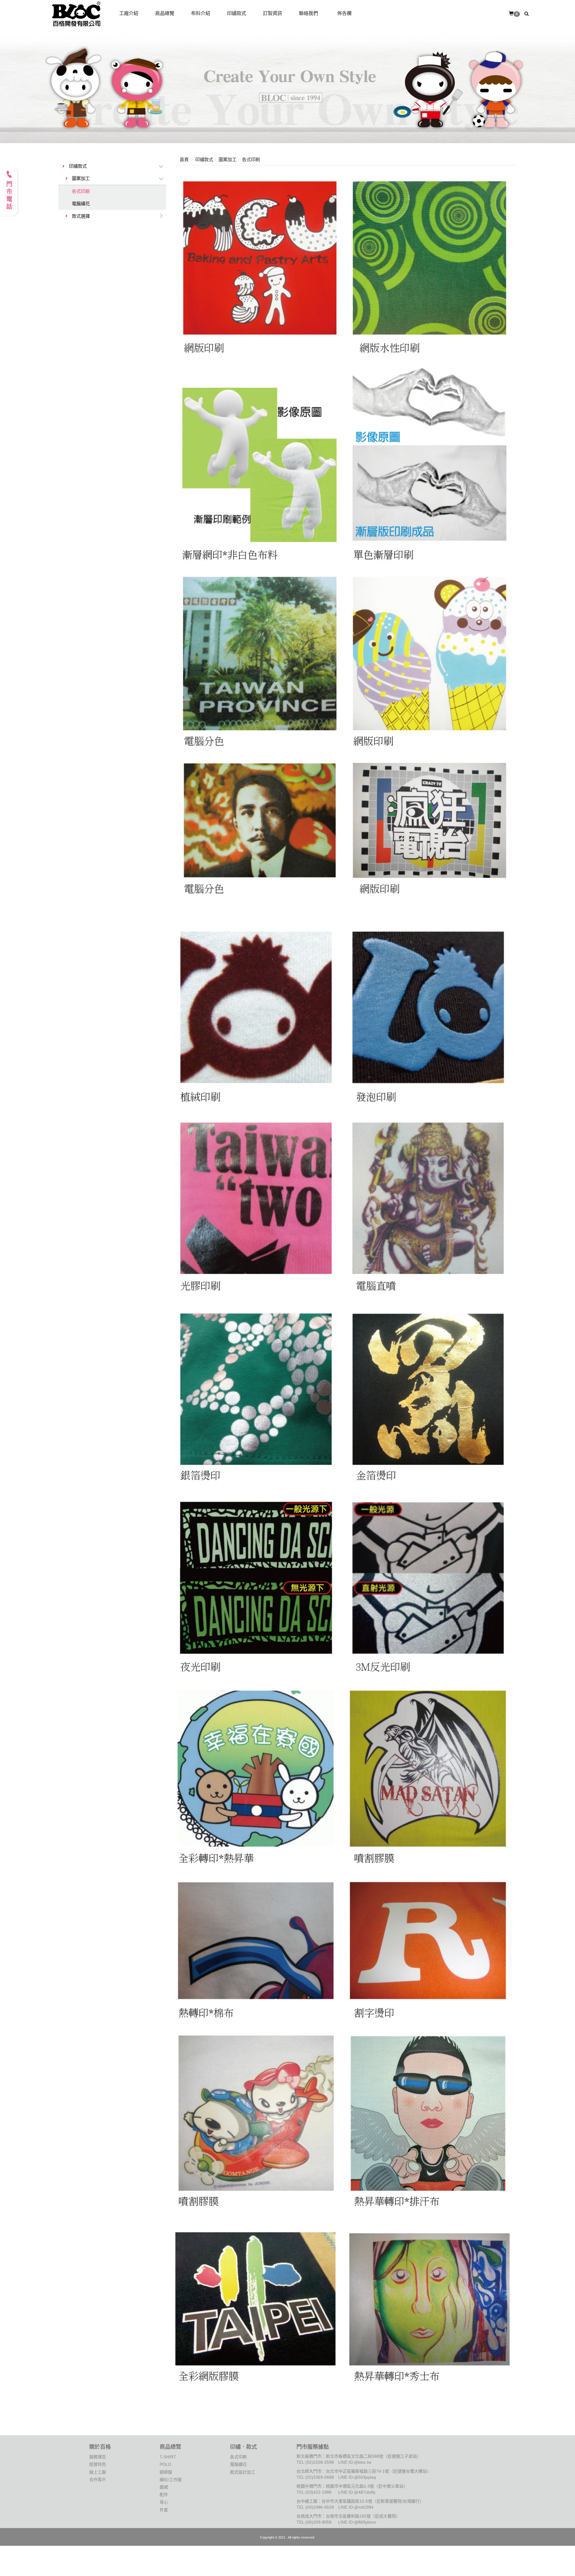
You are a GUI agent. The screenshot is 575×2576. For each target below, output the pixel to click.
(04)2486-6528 (320, 2507)
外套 (164, 2510)
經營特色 (98, 2464)
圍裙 (164, 2487)
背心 (164, 2502)
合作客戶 (98, 2480)
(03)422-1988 (318, 2492)
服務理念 (98, 2457)
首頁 (184, 159)
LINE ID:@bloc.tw (355, 2462)
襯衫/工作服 (171, 2480)
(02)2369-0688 (320, 2477)
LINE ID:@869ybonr (357, 2522)
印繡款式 (78, 166)
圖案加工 (81, 178)
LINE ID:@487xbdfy (357, 2492)
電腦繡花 (81, 203)
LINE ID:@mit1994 (356, 2507)
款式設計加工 (243, 2472)
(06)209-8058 (318, 2522)
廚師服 (166, 2472)
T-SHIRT (168, 2457)
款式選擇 (81, 216)
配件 (164, 2495)
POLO (165, 2464)
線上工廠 (98, 2472)
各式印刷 (81, 191)
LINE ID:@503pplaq (357, 2477)
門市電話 (9, 196)
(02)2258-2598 (320, 2462)
